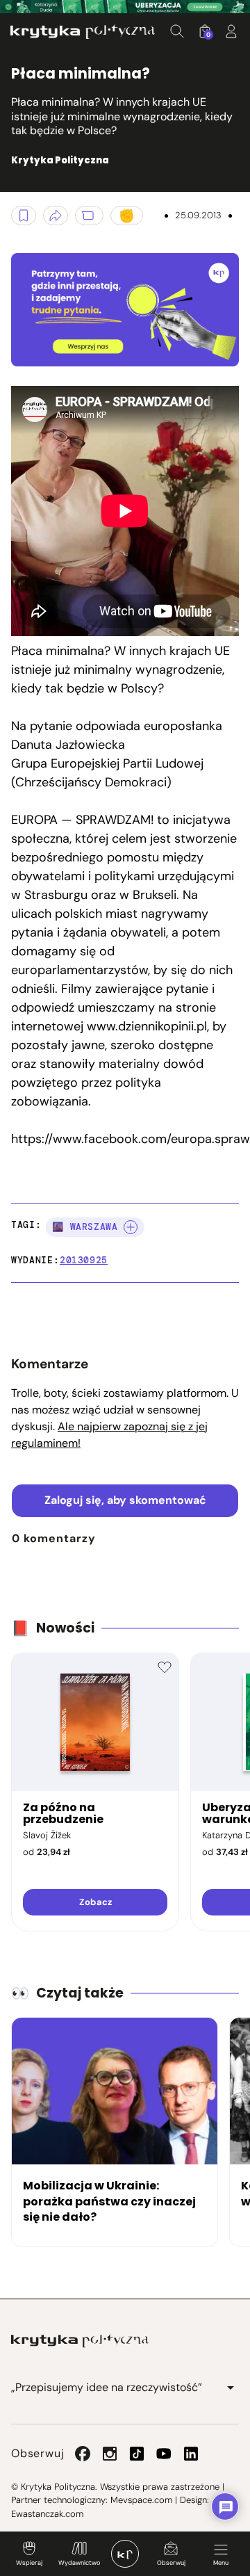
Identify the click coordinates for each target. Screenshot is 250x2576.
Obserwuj (171, 2563)
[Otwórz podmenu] (231, 2388)
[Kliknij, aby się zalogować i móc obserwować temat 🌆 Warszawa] (131, 1227)
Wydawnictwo (79, 2563)
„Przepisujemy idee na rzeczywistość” (107, 2387)
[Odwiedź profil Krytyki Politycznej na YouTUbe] (164, 2454)
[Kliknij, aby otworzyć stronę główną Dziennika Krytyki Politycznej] (125, 2554)
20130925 (84, 1260)
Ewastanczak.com (47, 2514)
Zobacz (95, 1902)
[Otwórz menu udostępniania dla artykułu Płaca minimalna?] (56, 216)
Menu (221, 2563)
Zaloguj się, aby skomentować (125, 1500)
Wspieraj (29, 2563)
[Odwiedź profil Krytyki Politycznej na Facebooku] (83, 2454)
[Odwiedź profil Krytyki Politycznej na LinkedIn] (191, 2454)
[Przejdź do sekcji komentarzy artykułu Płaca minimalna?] (89, 216)
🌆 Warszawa (85, 1227)
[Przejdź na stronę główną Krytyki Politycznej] (80, 2341)
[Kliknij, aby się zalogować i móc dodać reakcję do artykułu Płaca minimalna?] (127, 216)
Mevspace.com (141, 2500)
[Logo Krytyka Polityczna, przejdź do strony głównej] (83, 32)
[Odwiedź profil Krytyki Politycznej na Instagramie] (110, 2454)
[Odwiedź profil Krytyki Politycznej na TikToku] (137, 2454)
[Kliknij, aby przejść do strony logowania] (231, 31)
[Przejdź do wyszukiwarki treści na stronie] (177, 31)
